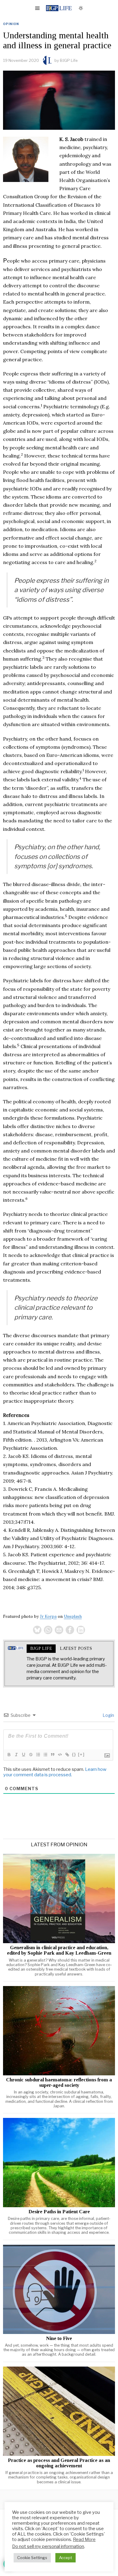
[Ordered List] (38, 1755)
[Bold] (9, 1755)
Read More (84, 2539)
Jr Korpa (48, 1616)
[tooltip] (37, 1630)
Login (108, 1715)
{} (74, 1754)
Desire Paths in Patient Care (59, 2212)
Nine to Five (59, 2338)
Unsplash (73, 1616)
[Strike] (31, 1755)
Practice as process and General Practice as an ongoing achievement (59, 2463)
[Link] (67, 1755)
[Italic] (16, 1755)
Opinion (11, 24)
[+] (81, 1754)
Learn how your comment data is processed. (55, 1772)
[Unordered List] (45, 1755)
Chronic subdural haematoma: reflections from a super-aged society (59, 2083)
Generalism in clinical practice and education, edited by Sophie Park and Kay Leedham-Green (59, 1950)
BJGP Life (69, 60)
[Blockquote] (52, 1755)
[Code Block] (60, 1755)
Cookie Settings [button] (32, 2558)
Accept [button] (66, 2558)
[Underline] (23, 1755)
